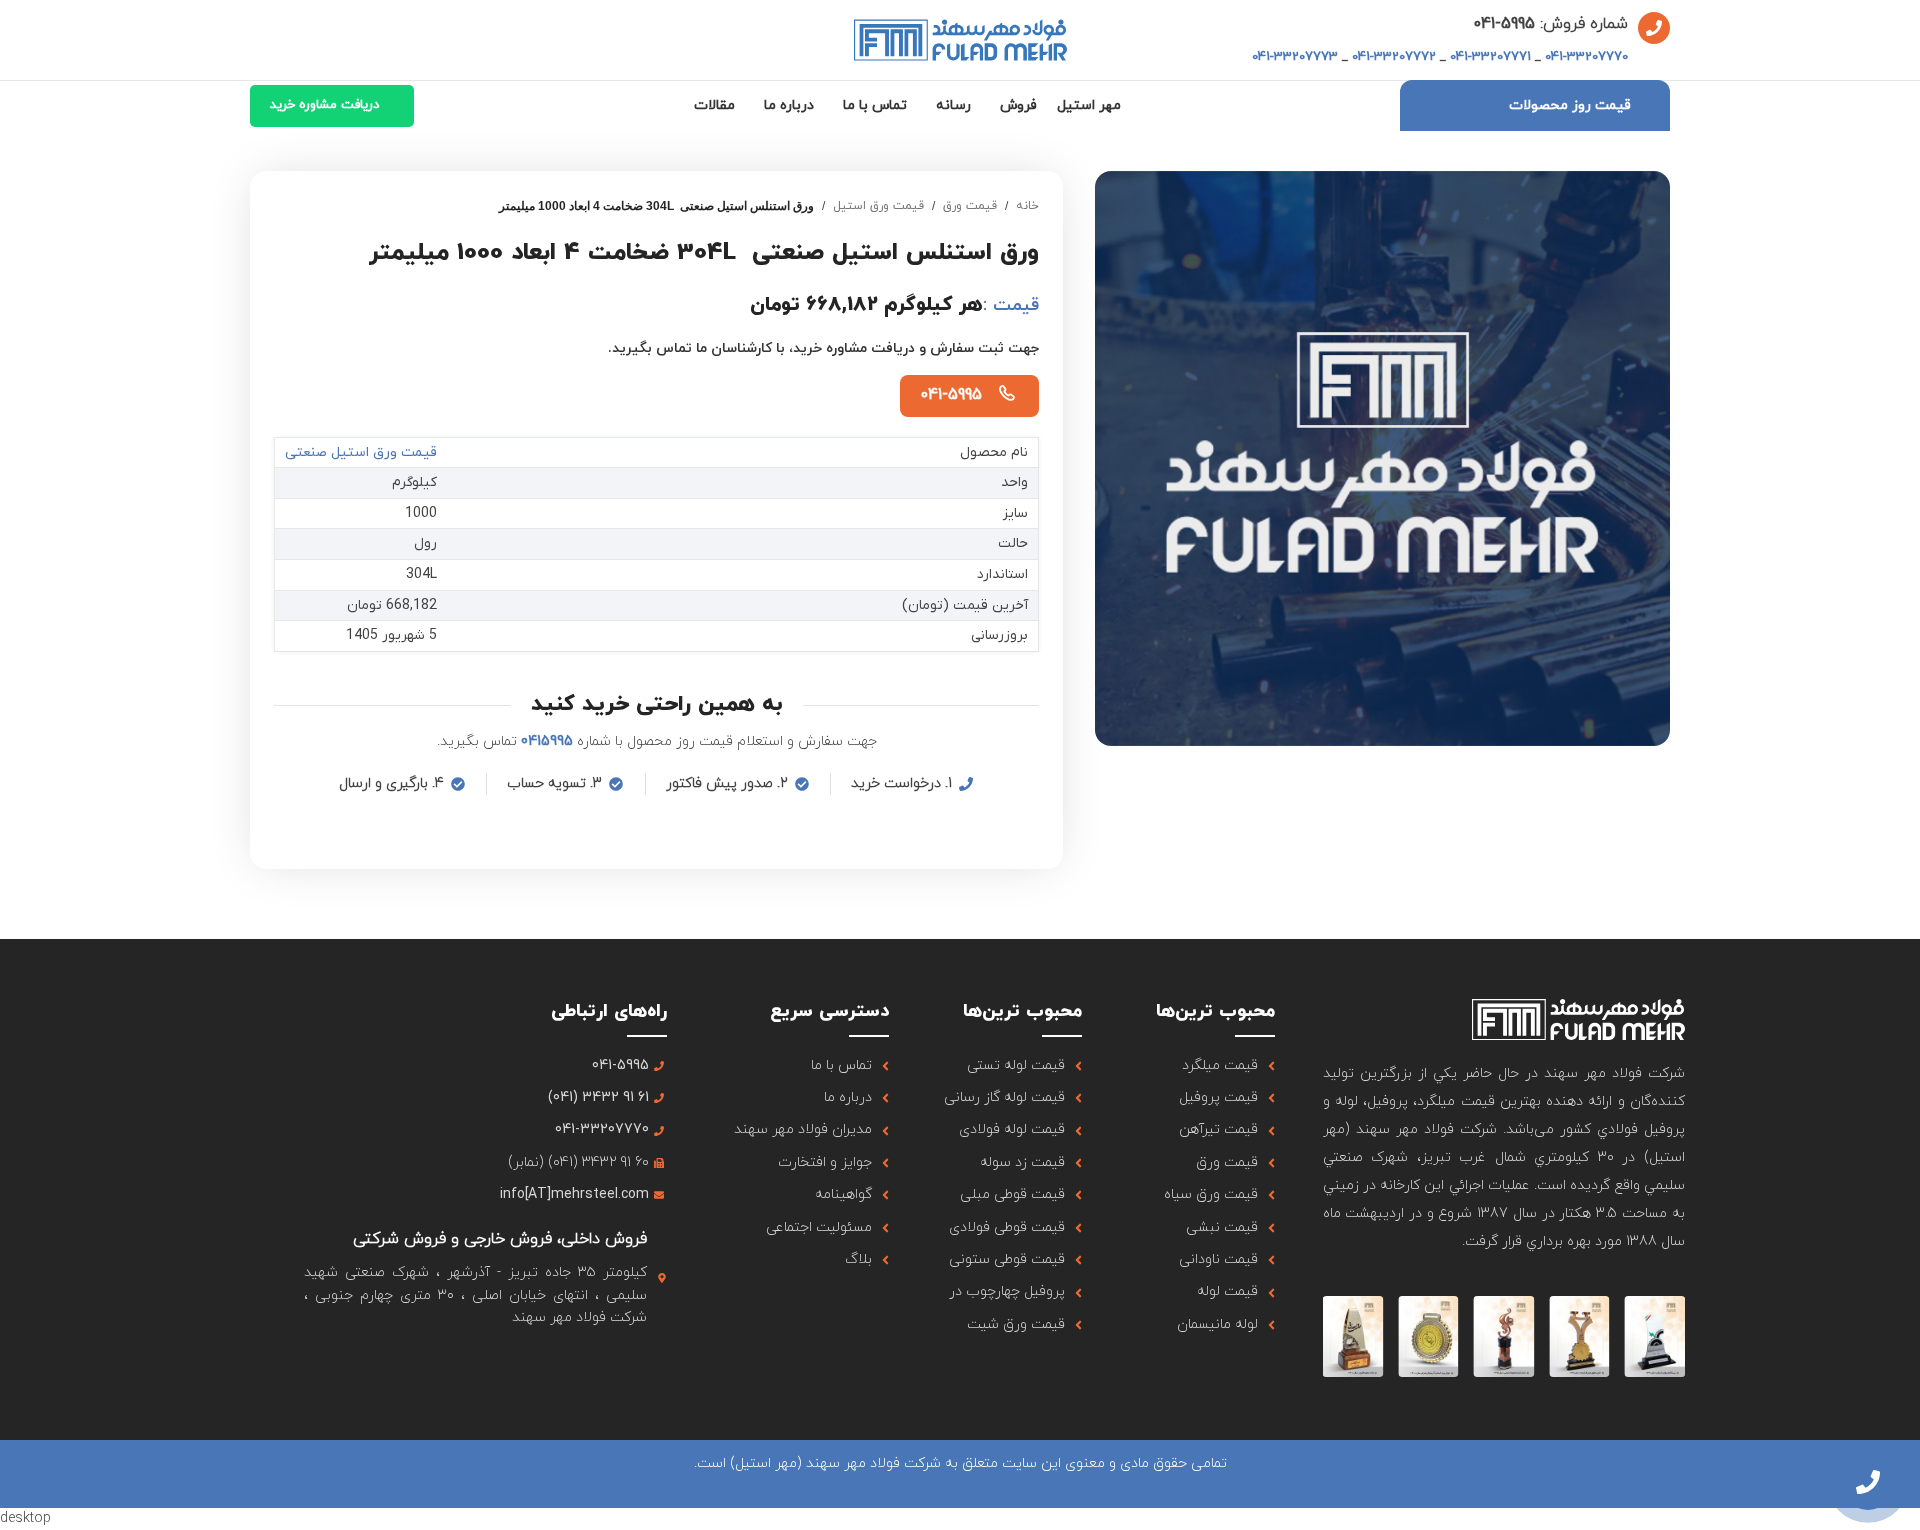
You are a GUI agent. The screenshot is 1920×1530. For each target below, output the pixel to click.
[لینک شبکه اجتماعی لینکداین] (527, 1364)
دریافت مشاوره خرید (324, 105)
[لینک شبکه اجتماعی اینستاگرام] (603, 1364)
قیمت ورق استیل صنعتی (361, 452)
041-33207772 (1394, 57)
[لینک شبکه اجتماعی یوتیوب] (577, 1364)
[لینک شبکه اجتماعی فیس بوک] (653, 1364)
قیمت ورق (970, 206)
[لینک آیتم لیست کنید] (1202, 1066)
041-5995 (951, 395)
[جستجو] (256, 40)
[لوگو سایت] (960, 38)
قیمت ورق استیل (878, 206)
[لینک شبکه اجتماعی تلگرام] (501, 1364)
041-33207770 (1586, 57)
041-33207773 (1295, 57)
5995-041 (1504, 24)
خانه (1027, 206)
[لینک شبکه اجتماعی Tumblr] (552, 1364)
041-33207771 (1490, 57)
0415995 (547, 741)
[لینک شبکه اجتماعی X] (628, 1364)
